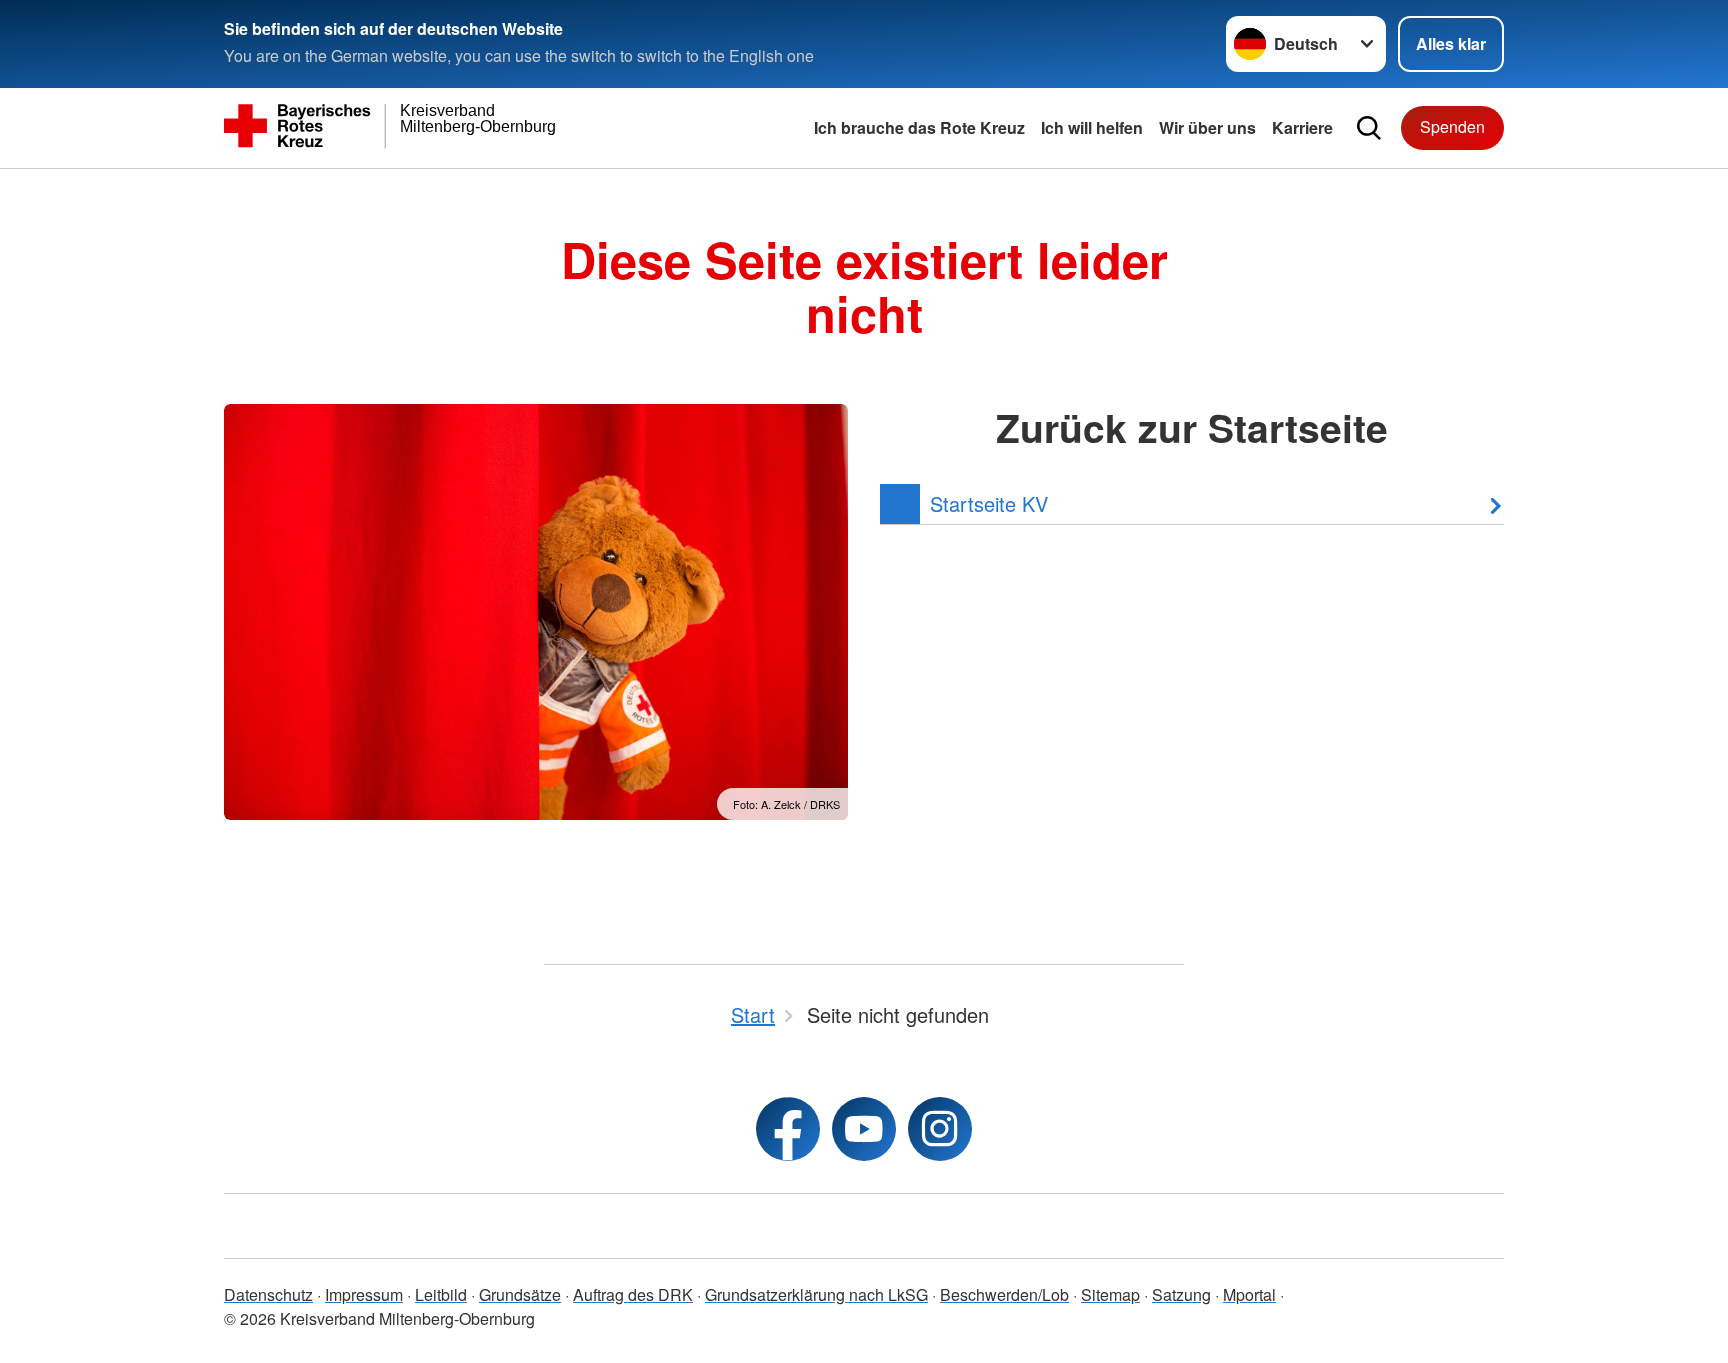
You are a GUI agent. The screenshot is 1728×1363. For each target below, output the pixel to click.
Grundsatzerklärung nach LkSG (816, 1294)
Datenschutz (268, 1294)
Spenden (1452, 126)
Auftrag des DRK (633, 1294)
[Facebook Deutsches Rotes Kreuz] (788, 1129)
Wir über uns (1207, 127)
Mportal (1249, 1294)
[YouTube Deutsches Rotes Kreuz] (864, 1129)
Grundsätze (520, 1294)
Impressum (364, 1294)
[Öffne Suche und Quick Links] (1369, 128)
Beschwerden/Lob (1004, 1294)
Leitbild (441, 1294)
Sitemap (1110, 1294)
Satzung (1181, 1294)
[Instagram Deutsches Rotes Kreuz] (940, 1129)
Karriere (1302, 127)
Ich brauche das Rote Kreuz (919, 127)
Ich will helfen (1092, 127)
